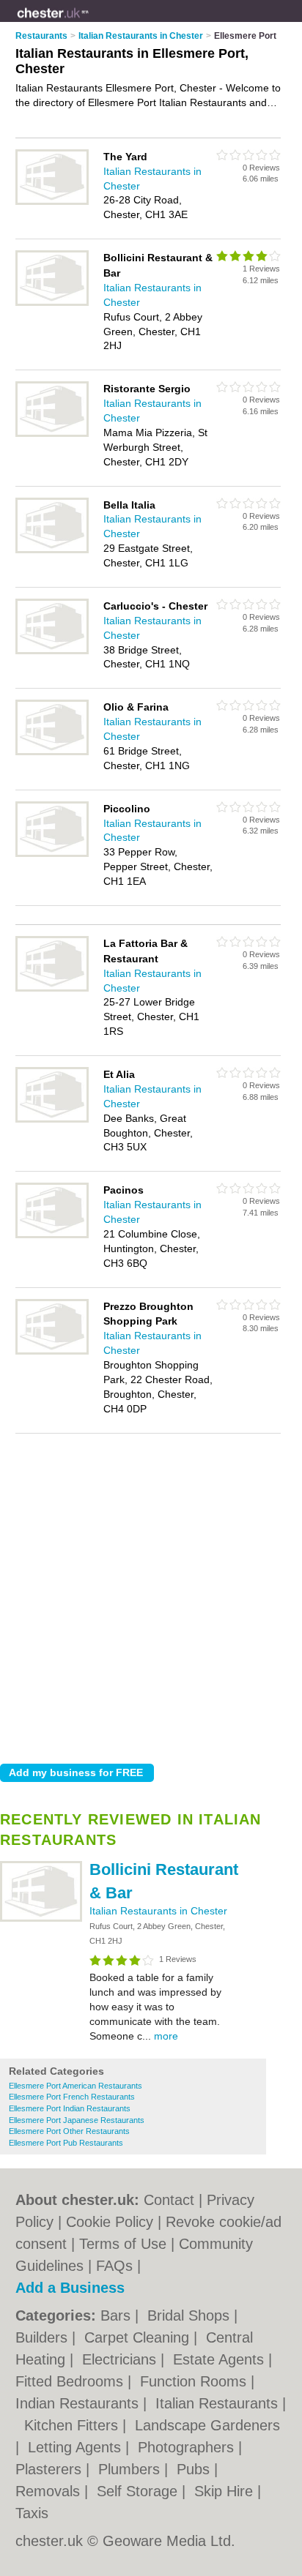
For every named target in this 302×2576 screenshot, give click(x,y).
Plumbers (131, 2469)
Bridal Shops (191, 2315)
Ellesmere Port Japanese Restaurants (77, 2120)
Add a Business (70, 2288)
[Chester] (89, 23)
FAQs (114, 2266)
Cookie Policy (110, 2222)
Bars (118, 2315)
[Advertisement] (151, 1595)
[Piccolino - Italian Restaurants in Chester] (52, 854)
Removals (50, 2491)
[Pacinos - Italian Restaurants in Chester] (52, 1235)
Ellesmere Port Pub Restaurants (66, 2143)
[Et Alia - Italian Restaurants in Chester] (52, 1120)
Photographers (188, 2447)
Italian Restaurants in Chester (158, 1911)
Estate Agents (221, 2359)
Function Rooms (195, 2381)
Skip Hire (226, 2491)
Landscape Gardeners (207, 2425)
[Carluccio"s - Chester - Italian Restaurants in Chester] (52, 651)
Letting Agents (77, 2447)
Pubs (195, 2469)
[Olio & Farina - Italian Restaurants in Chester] (52, 752)
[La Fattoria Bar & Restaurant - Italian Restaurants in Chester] (52, 989)
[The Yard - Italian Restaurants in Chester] (52, 202)
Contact (169, 2200)
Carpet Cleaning (139, 2337)
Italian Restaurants (219, 2403)
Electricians (121, 2359)
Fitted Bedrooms (71, 2381)
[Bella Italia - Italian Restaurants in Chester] (52, 550)
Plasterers (51, 2469)
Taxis (32, 2513)
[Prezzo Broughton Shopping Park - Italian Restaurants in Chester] (52, 1352)
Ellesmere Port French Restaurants (72, 2097)
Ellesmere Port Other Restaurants (69, 2131)
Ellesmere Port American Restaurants (75, 2086)
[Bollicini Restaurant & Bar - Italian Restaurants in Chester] (41, 1919)
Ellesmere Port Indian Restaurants (70, 2108)
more (166, 2036)
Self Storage (139, 2491)
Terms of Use (123, 2244)
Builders (44, 2337)
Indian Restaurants (79, 2403)
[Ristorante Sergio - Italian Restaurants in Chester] (52, 434)
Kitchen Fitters (73, 2425)
